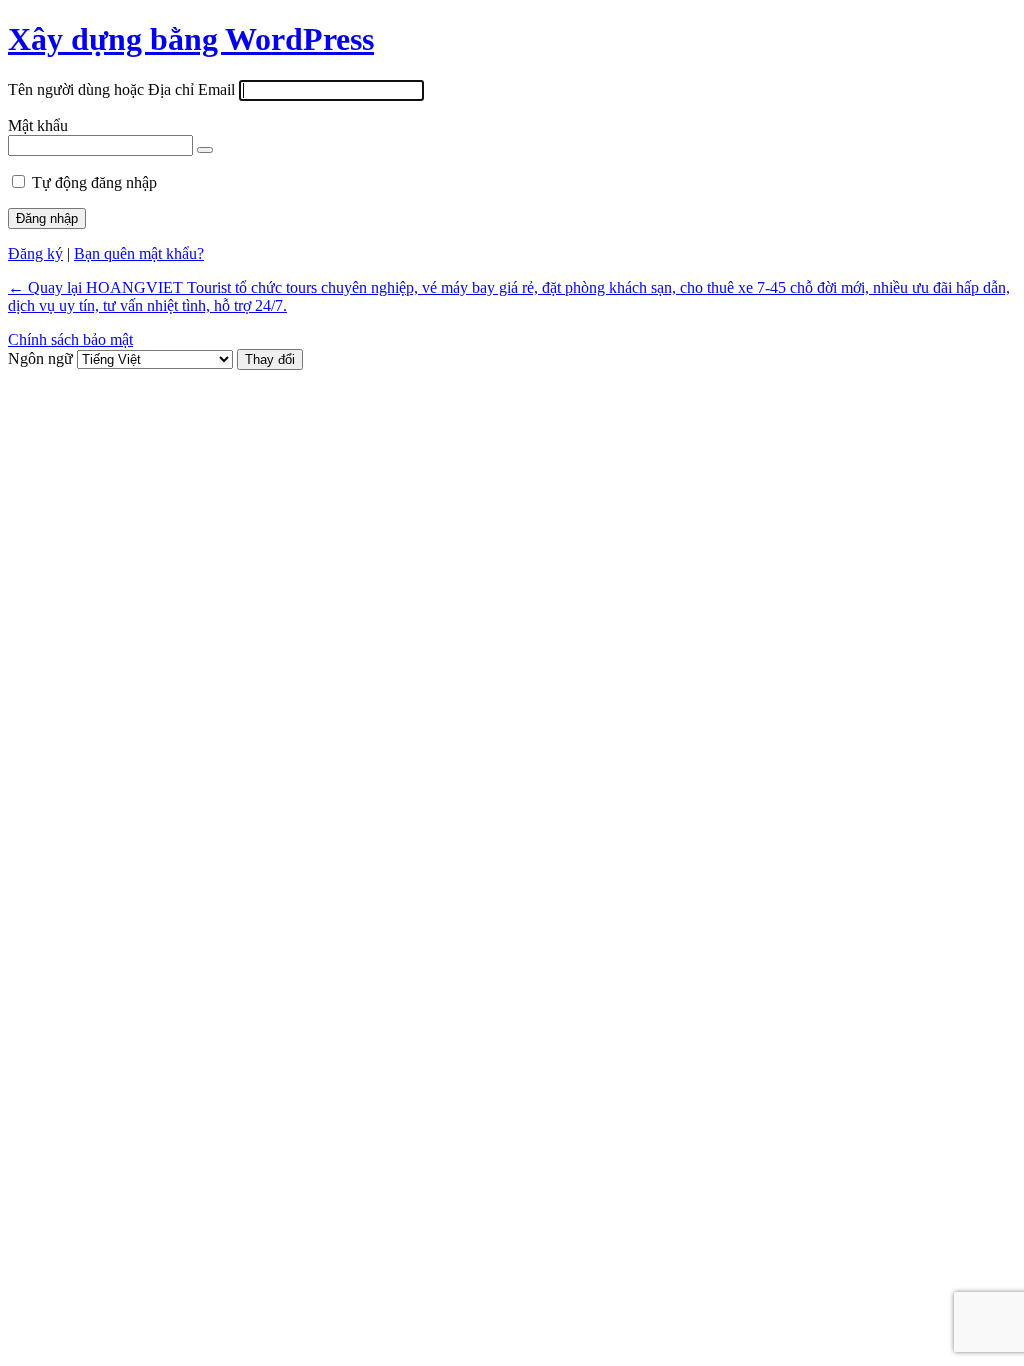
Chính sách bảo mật (70, 339)
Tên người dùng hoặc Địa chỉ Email (121, 89)
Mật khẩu (38, 125)
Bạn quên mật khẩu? (139, 253)
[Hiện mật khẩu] (205, 150)
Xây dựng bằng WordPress (191, 39)
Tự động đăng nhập (94, 182)
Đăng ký (35, 253)
